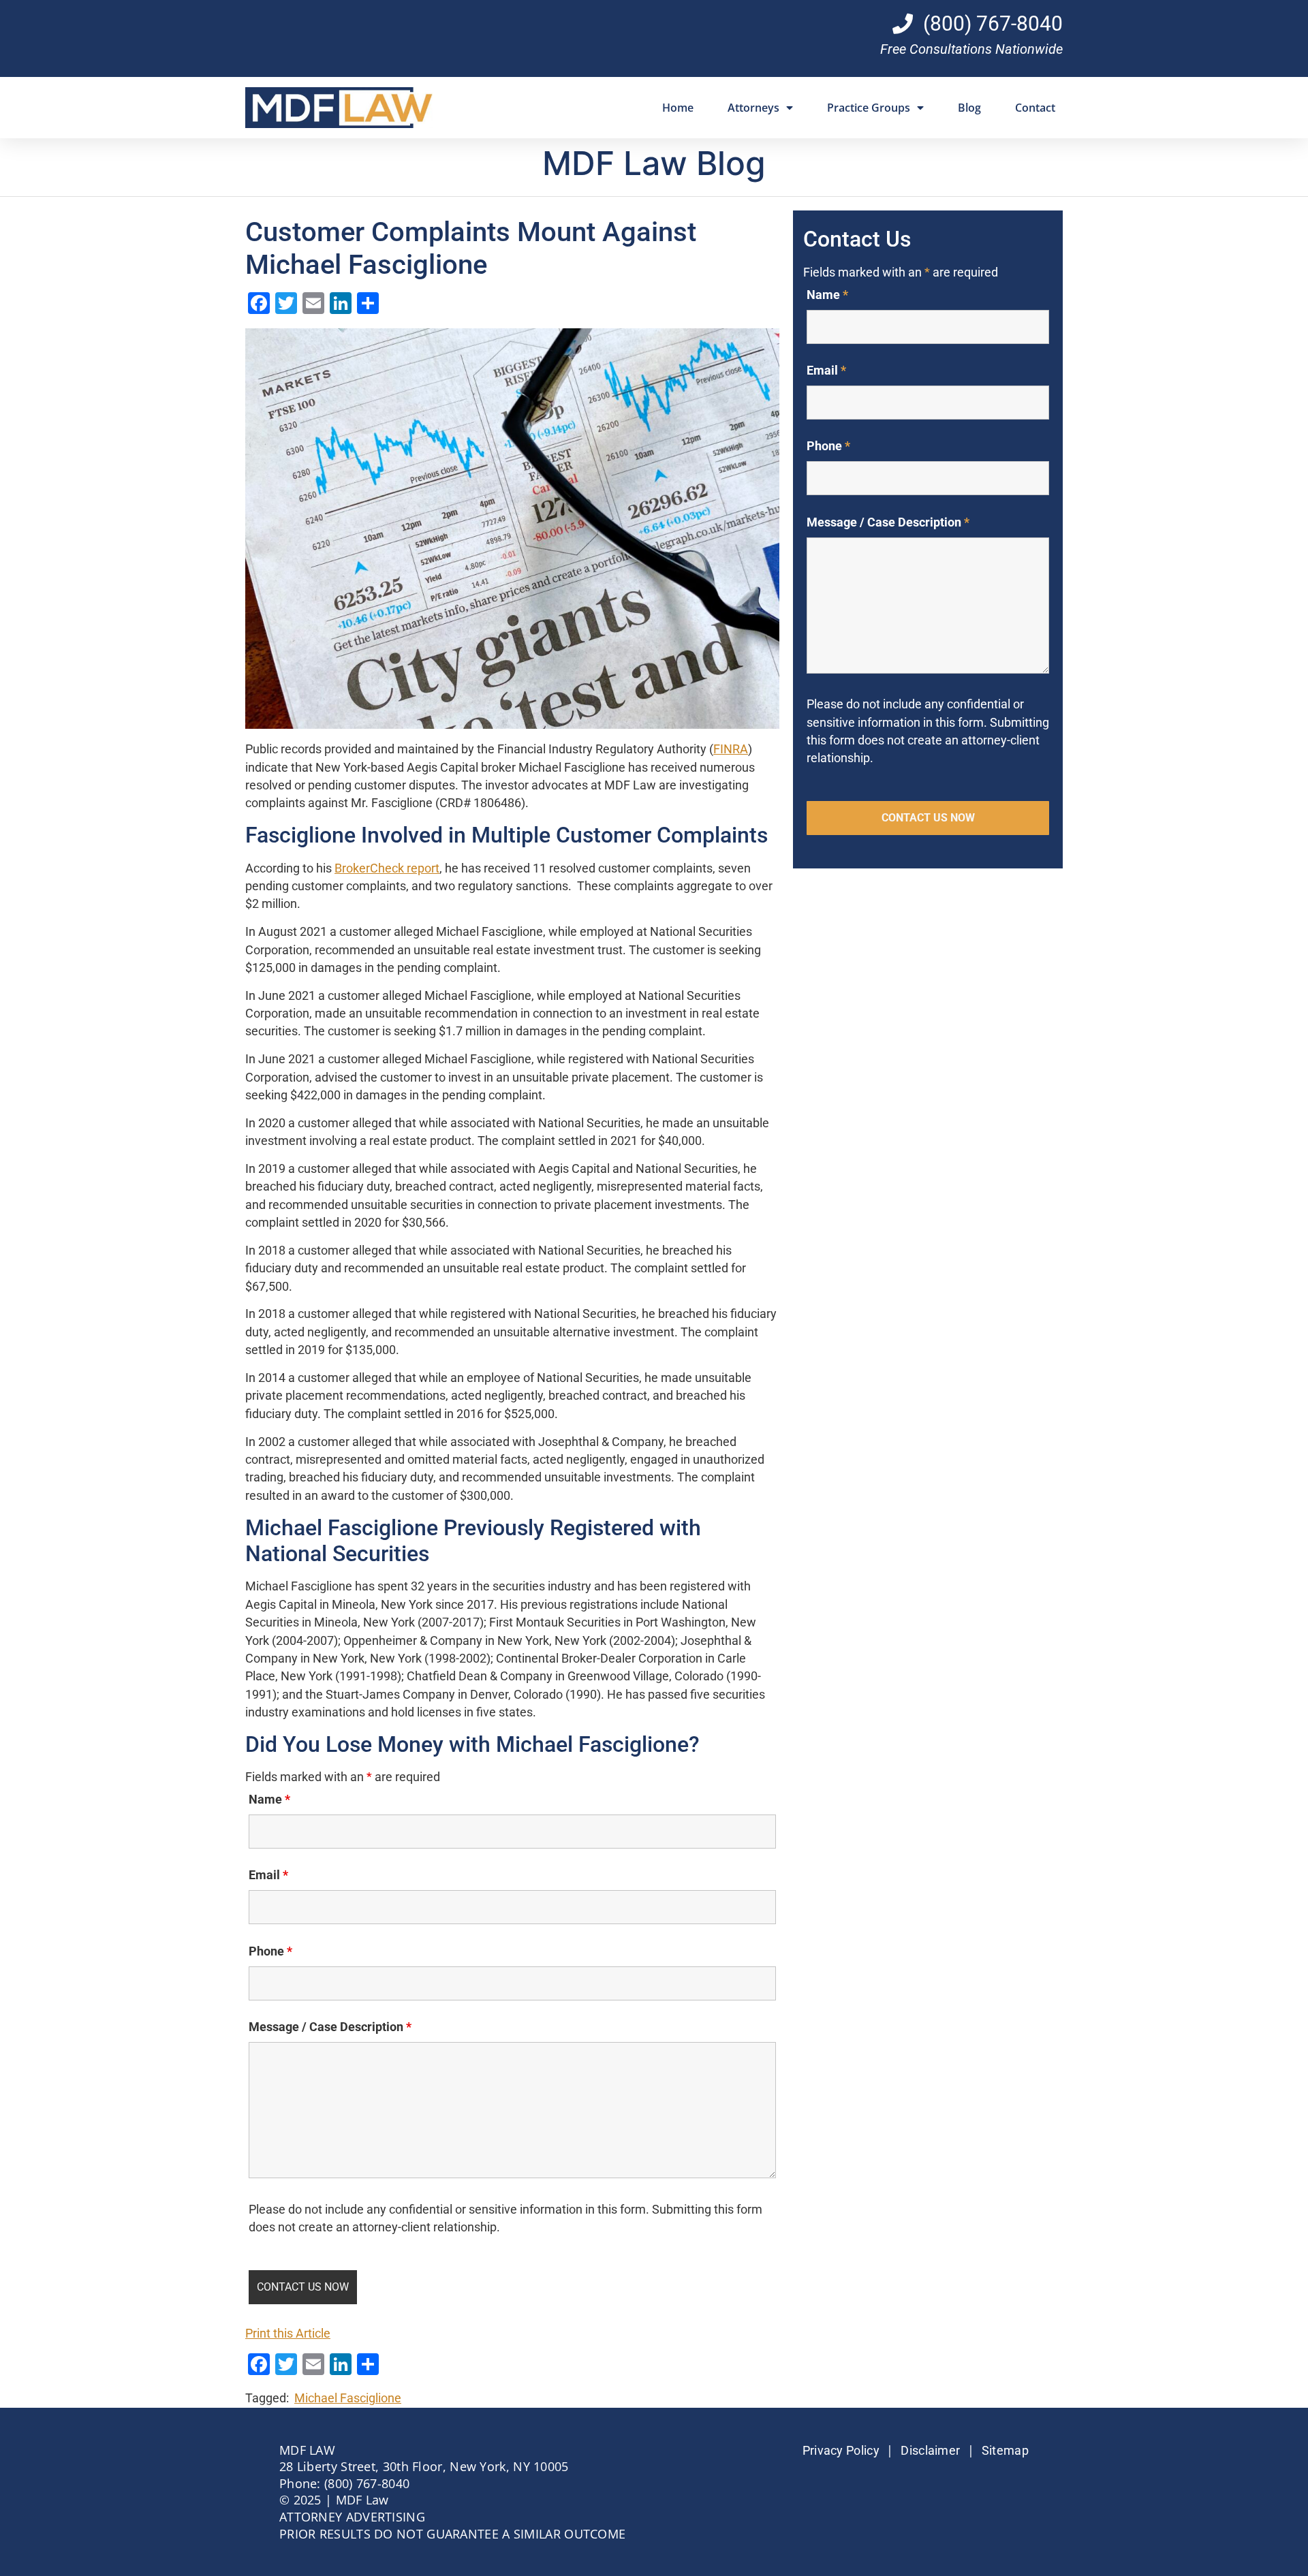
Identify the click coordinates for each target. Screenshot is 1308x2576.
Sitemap (1005, 2451)
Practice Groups (869, 108)
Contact (1035, 108)
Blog (969, 108)
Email (268, 1875)
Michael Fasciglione (348, 2398)
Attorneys (753, 108)
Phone (270, 1951)
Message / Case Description (330, 2027)
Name (269, 1800)
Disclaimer (930, 2451)
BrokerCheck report (387, 868)
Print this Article (288, 2334)
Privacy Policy (841, 2451)
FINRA (731, 749)
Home (678, 108)
